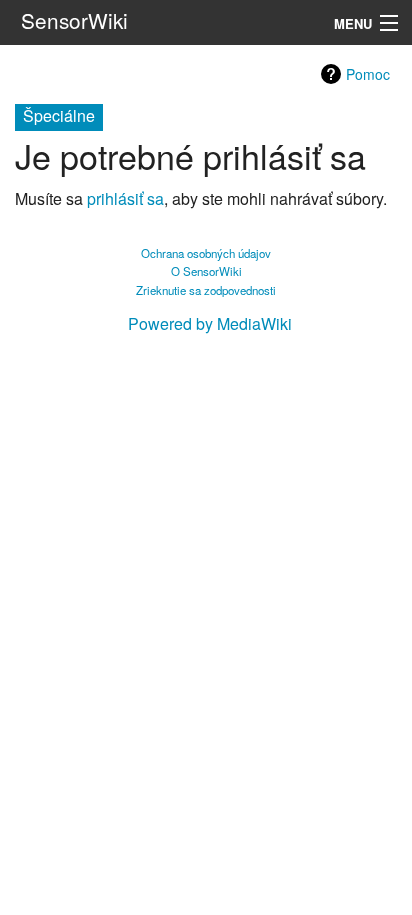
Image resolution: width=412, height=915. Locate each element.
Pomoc (368, 74)
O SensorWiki (206, 271)
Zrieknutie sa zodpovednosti (206, 290)
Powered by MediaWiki (210, 323)
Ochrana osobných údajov (206, 253)
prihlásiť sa (125, 198)
